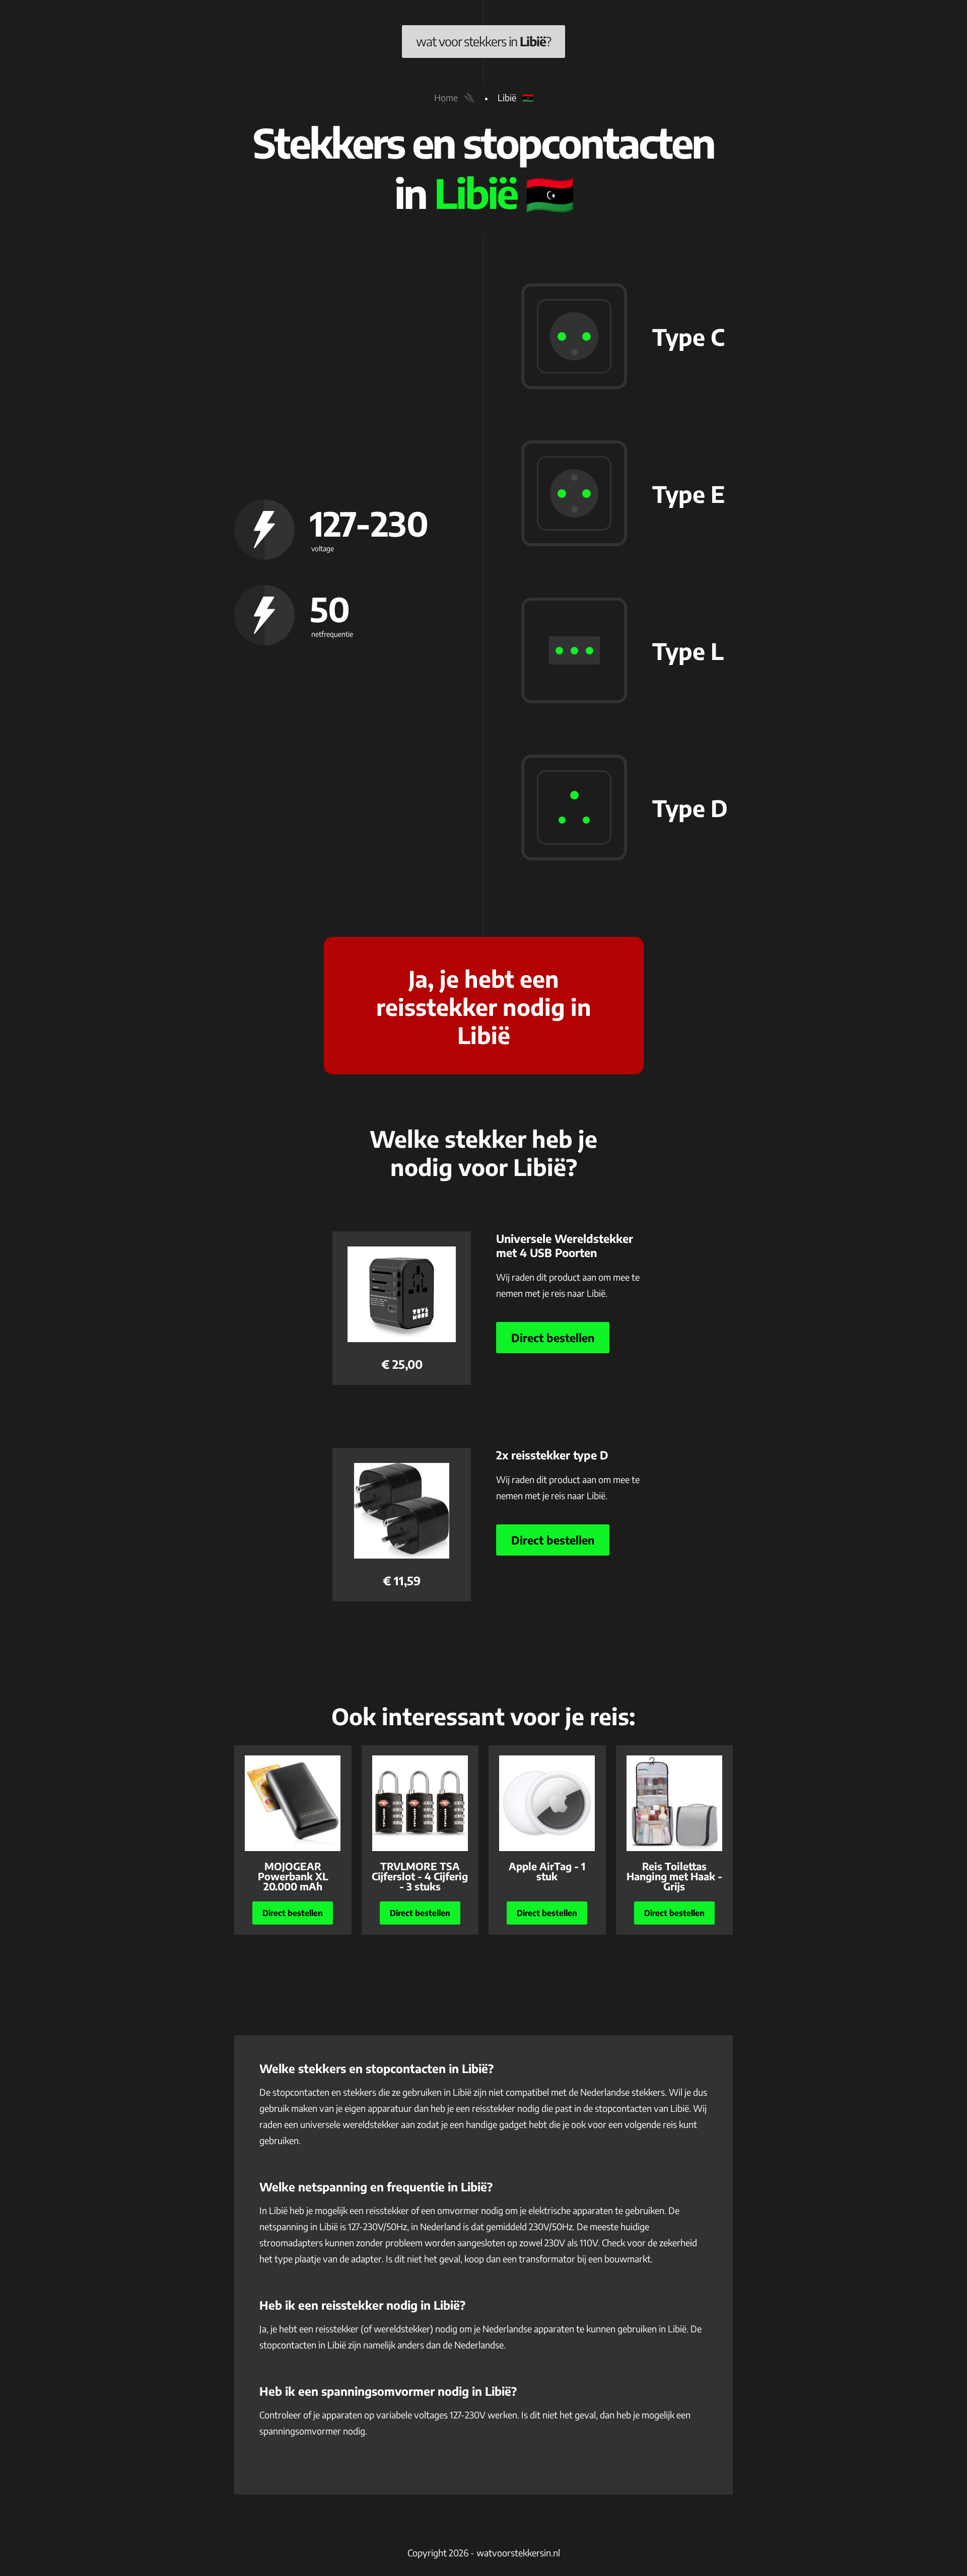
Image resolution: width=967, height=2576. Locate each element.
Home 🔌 (455, 97)
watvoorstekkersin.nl (518, 2553)
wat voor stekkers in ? (483, 41)
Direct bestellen (553, 1338)
